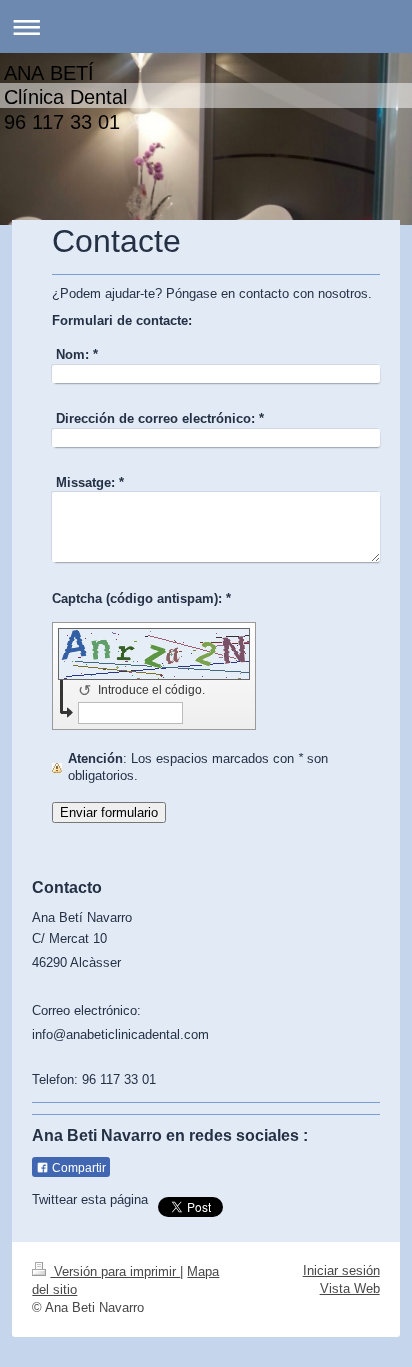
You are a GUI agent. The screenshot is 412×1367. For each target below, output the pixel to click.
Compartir (77, 1168)
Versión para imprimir (115, 1271)
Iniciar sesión (341, 1270)
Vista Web (350, 1288)
